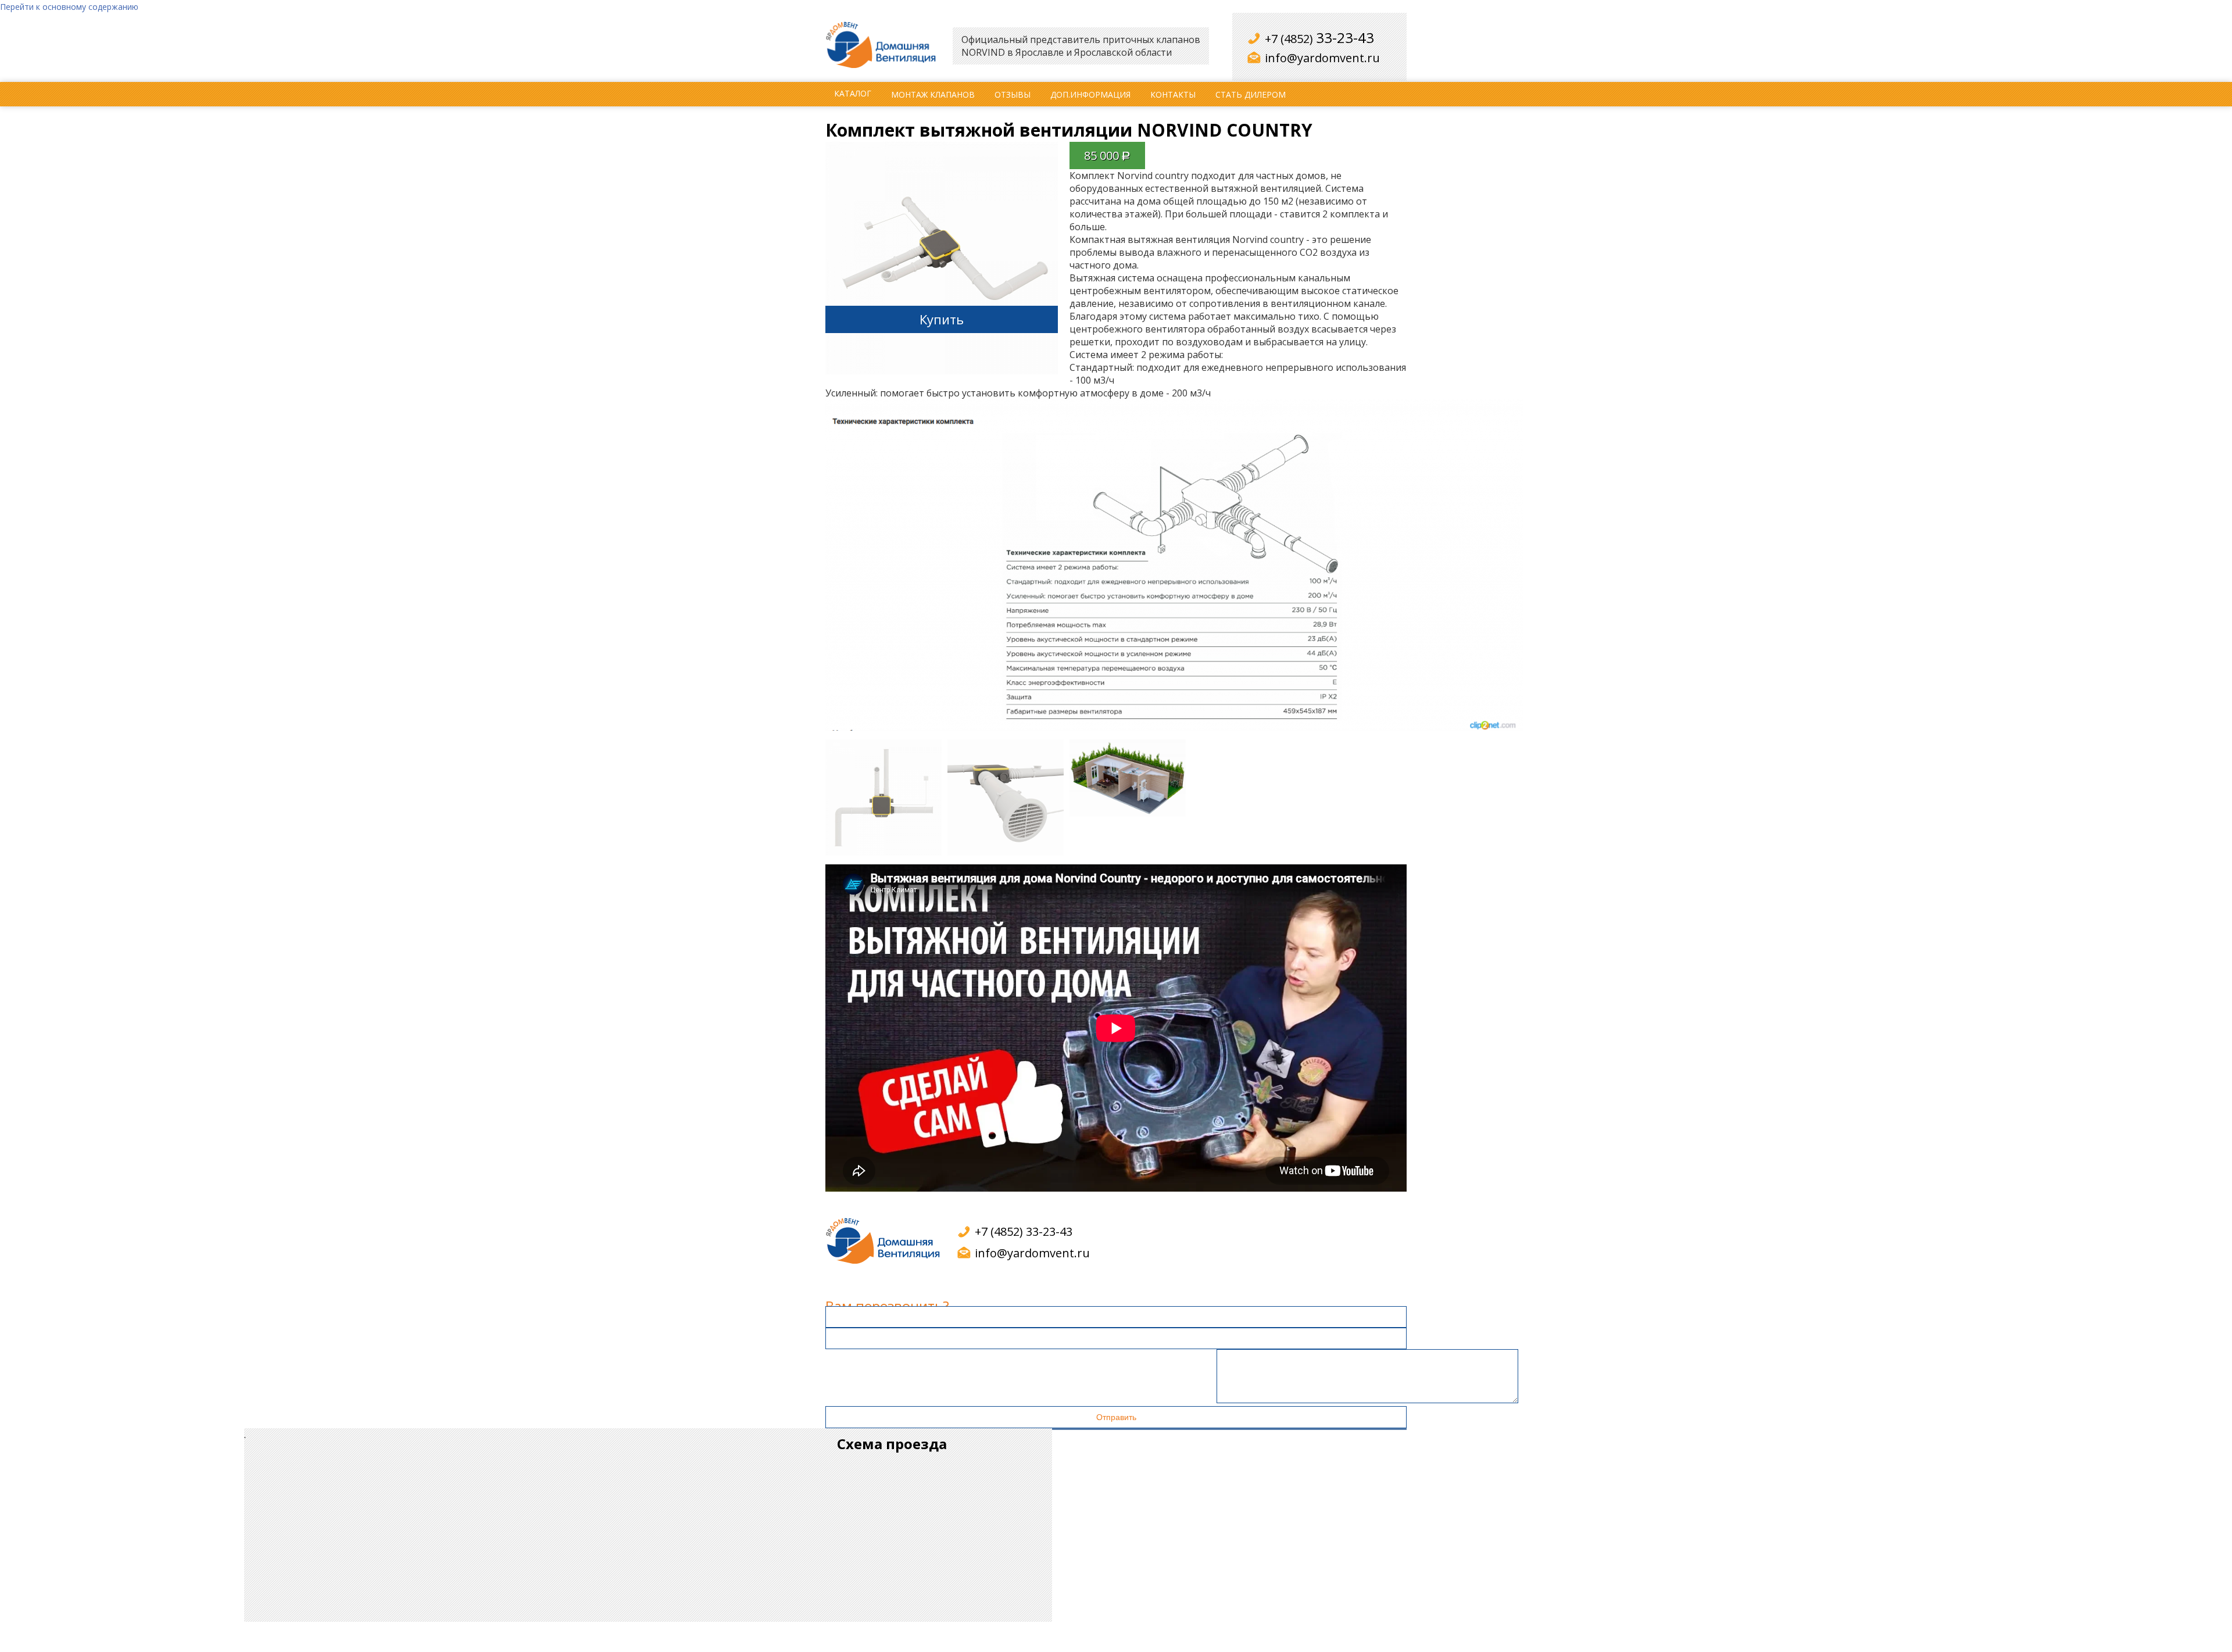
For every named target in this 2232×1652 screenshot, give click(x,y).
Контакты (1173, 94)
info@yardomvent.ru (1322, 58)
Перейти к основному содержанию (69, 7)
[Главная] (883, 46)
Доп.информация (1090, 94)
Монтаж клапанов (933, 94)
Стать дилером (1251, 94)
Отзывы (1013, 94)
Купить (942, 319)
